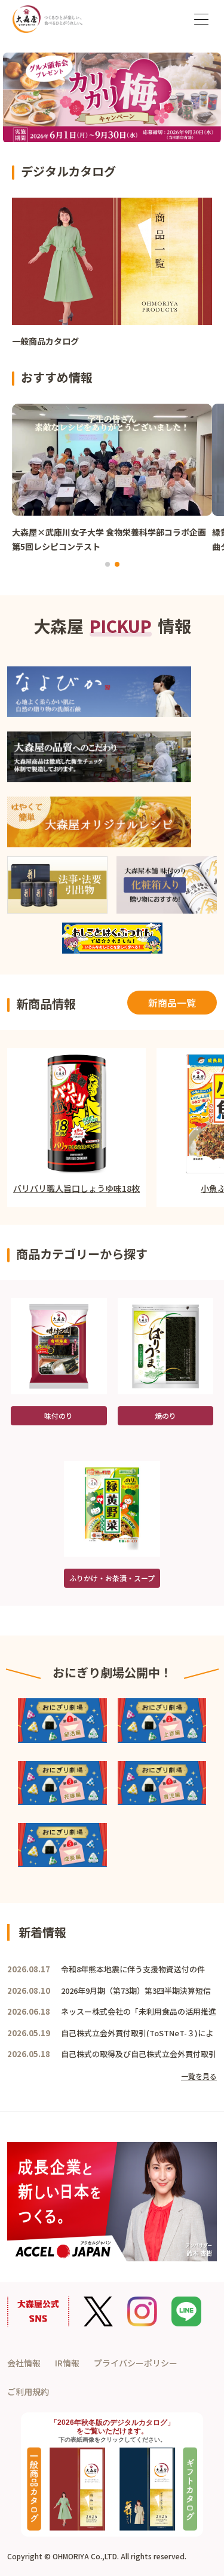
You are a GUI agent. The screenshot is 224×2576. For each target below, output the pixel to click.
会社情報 (24, 2363)
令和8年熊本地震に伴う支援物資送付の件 (133, 1969)
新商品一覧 (172, 1003)
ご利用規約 (28, 2391)
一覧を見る (199, 2076)
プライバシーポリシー (136, 2363)
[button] (108, 564)
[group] (112, 278)
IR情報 (67, 2363)
